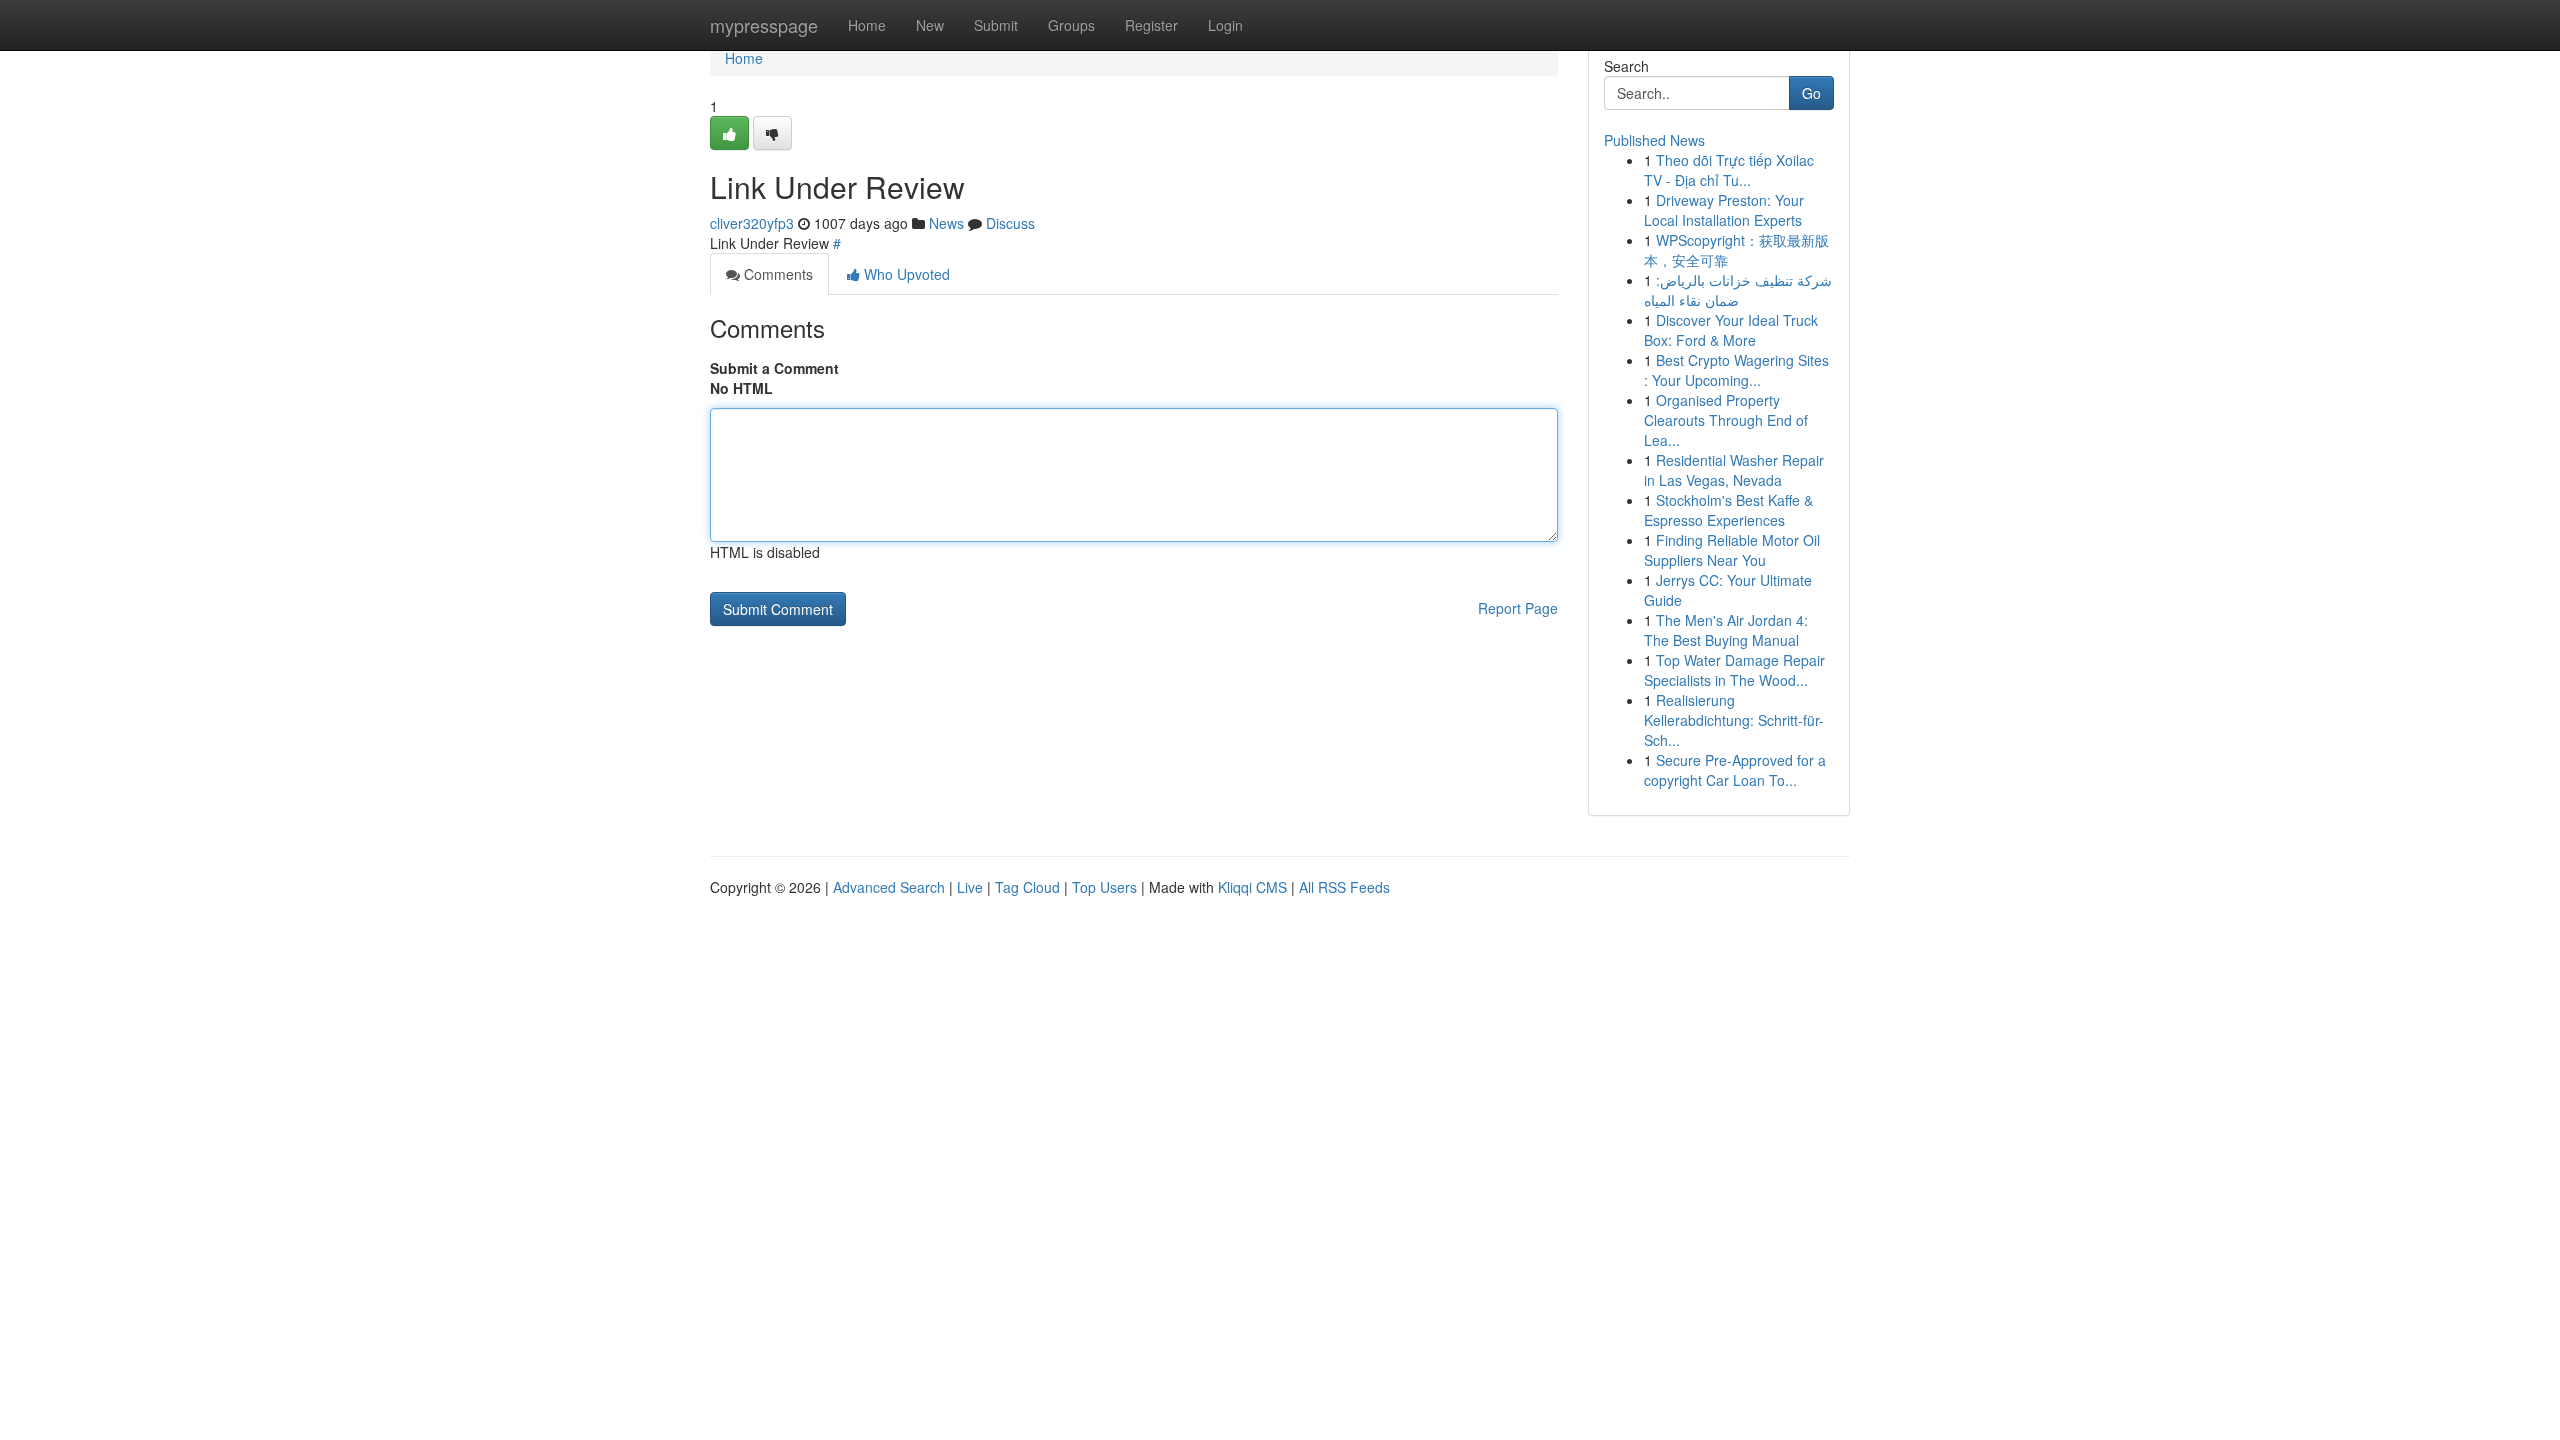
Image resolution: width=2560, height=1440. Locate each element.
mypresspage (764, 25)
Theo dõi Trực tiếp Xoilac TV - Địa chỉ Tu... (1729, 170)
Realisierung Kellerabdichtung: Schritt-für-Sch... (1734, 720)
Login (1225, 25)
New (930, 25)
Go (1811, 93)
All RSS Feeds (1344, 887)
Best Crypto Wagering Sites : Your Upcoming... (1736, 370)
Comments (776, 274)
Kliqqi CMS (1252, 887)
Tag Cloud (1027, 887)
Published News (1654, 140)
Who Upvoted (905, 274)
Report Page (1518, 608)
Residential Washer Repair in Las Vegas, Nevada (1734, 470)
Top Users (1104, 887)
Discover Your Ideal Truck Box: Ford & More (1731, 330)
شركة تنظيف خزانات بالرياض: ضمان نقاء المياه (1738, 290)
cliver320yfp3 (752, 223)
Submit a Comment (774, 368)
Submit (996, 25)
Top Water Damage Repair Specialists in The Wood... (1734, 670)
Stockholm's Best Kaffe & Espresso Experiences (1728, 510)
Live (970, 887)
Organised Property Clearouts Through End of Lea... (1726, 420)
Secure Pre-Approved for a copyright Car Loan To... (1735, 770)
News (946, 223)
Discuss (1010, 223)
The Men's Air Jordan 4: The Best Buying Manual (1726, 630)
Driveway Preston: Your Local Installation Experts (1724, 210)
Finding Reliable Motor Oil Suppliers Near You (1732, 550)
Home (867, 25)
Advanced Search (889, 887)
